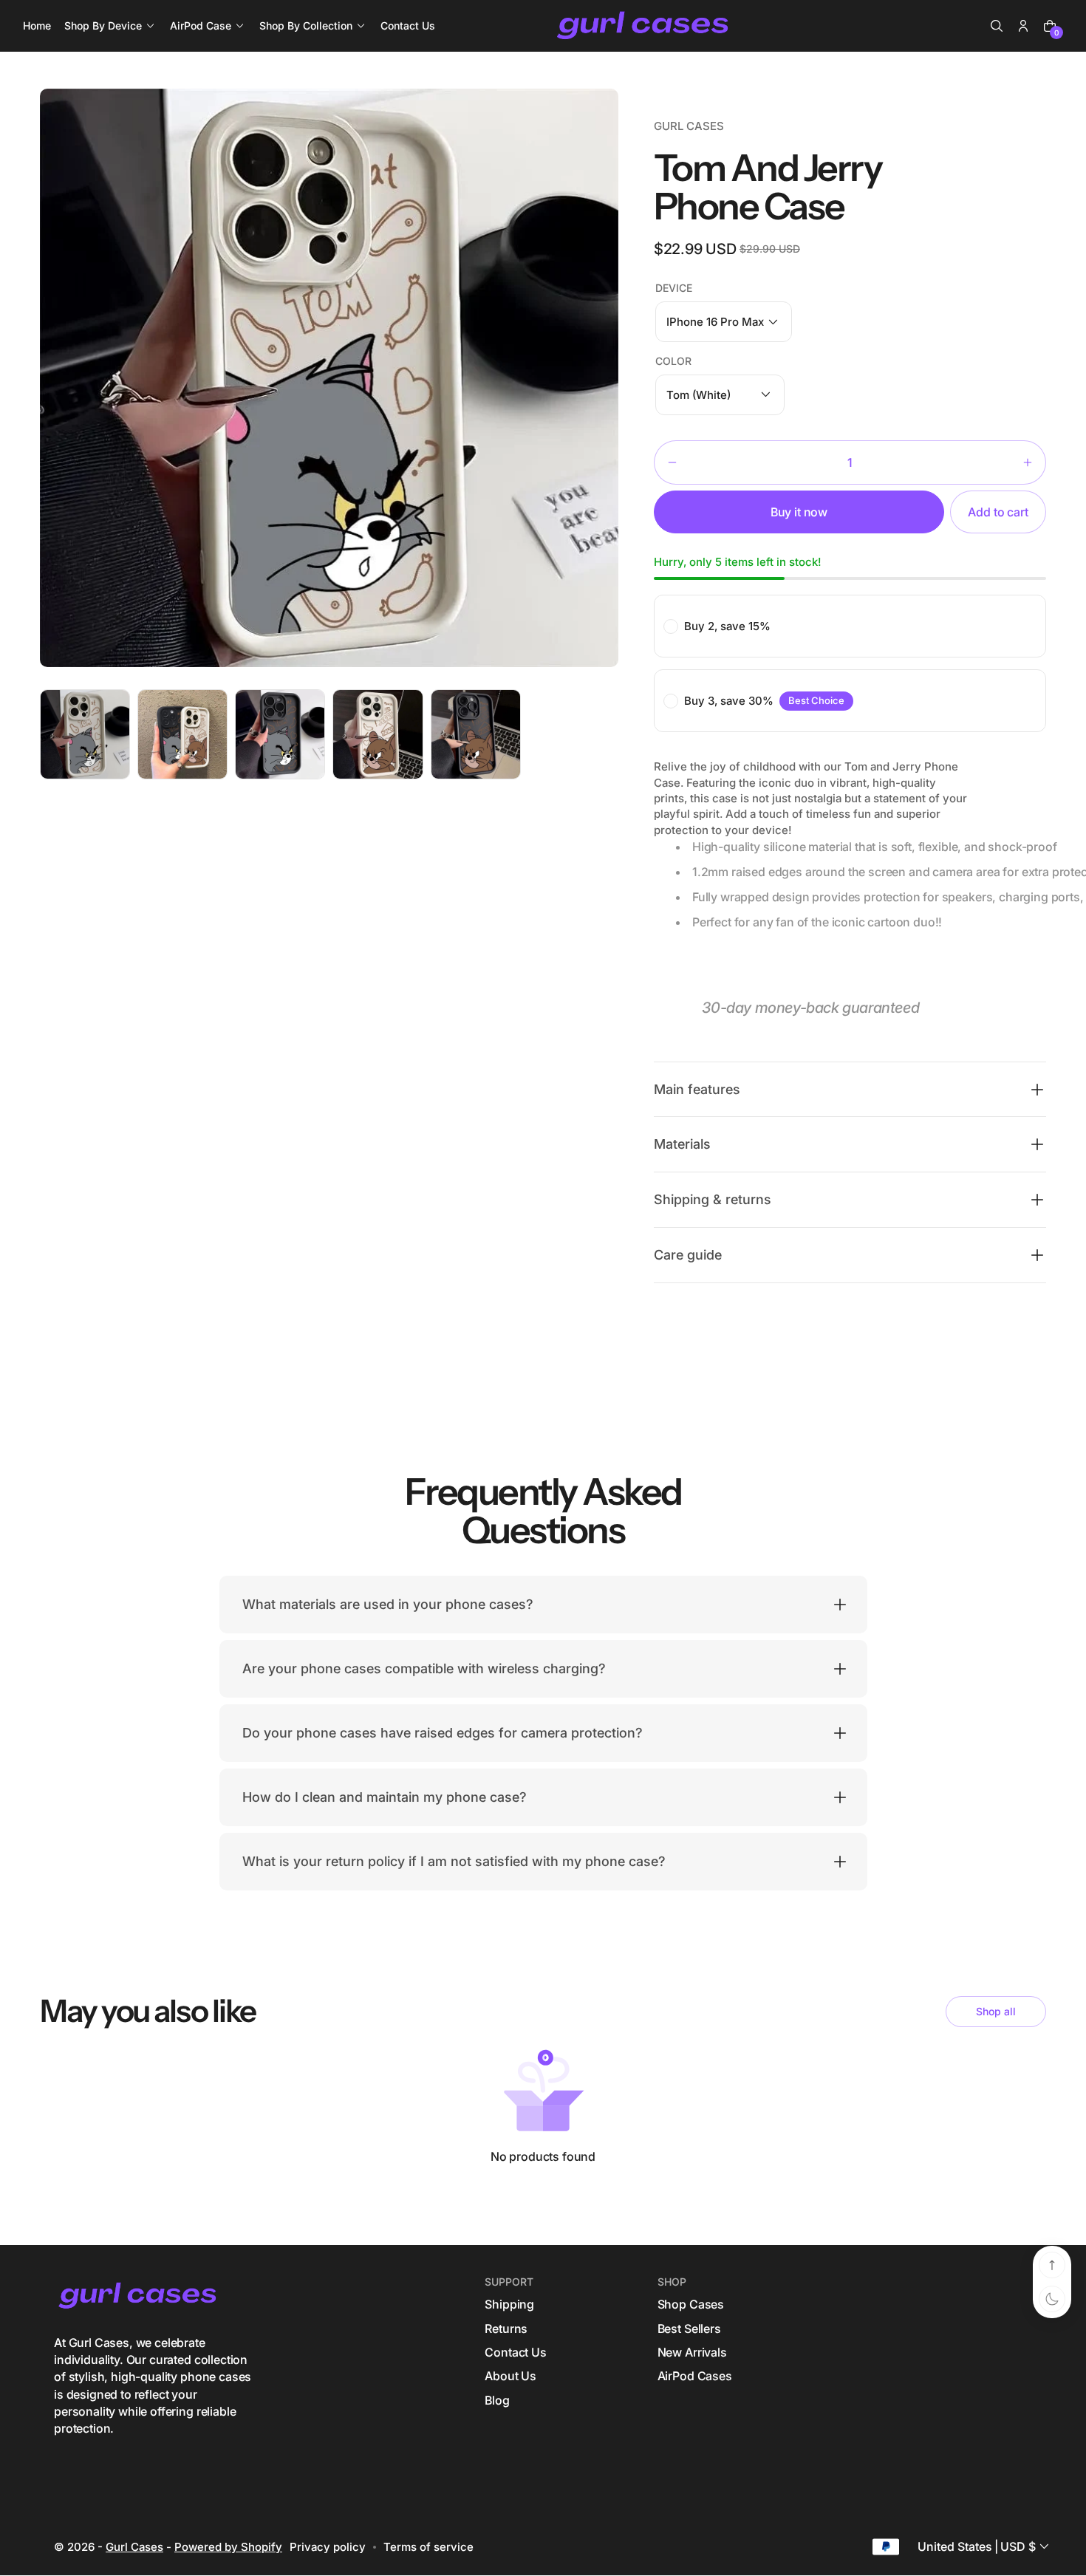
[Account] (1023, 26)
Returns (506, 2329)
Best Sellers (689, 2329)
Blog (497, 2400)
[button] (997, 26)
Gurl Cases (134, 2546)
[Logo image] (644, 26)
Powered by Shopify (228, 2546)
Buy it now (799, 512)
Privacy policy (328, 2546)
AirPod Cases (695, 2377)
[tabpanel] (89, 738)
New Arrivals (692, 2352)
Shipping (509, 2305)
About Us (510, 2377)
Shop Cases (691, 2305)
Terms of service (428, 2546)
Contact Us (515, 2352)
